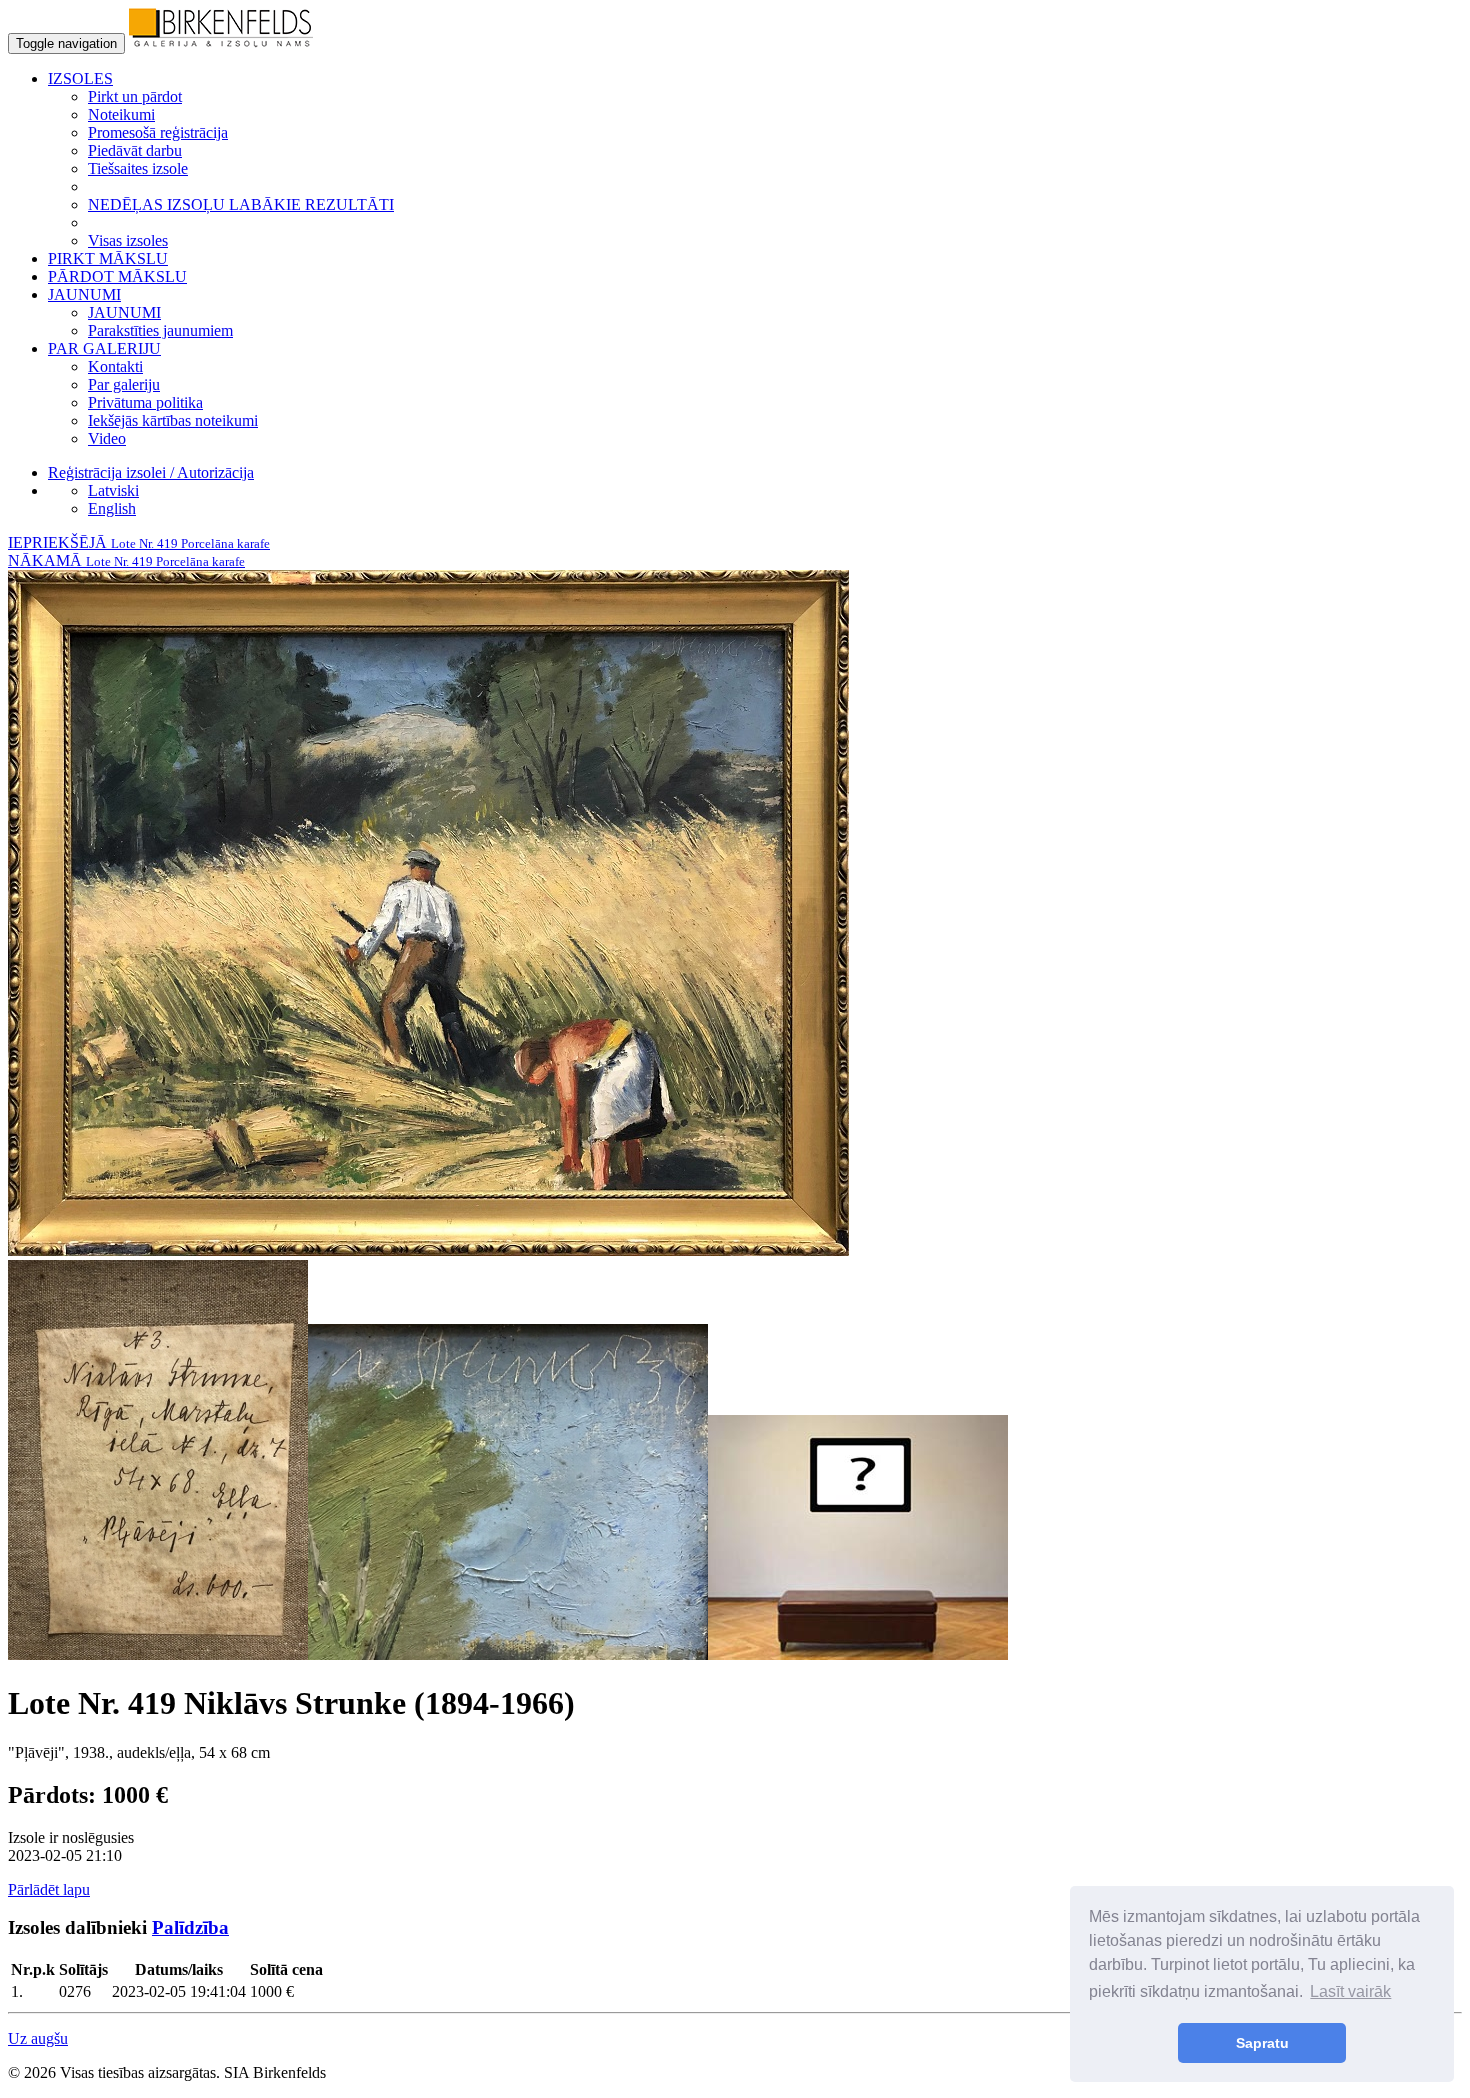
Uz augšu (38, 2038)
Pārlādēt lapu (49, 1889)
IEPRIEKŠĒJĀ (139, 542)
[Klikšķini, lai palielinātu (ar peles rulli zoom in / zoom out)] (428, 1250)
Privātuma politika (145, 402)
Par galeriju (124, 384)
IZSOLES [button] (80, 78)
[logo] (221, 42)
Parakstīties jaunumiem (160, 330)
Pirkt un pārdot (135, 96)
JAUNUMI (124, 312)
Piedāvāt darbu (135, 150)
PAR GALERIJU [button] (104, 348)
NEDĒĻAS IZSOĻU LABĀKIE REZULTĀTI (241, 204)
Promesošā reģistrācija (158, 132)
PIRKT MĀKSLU (108, 258)
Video (107, 438)
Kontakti (115, 366)
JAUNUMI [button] (84, 294)
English (112, 508)
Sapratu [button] (1262, 2043)
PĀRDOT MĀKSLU (117, 276)
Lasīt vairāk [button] (1350, 1991)
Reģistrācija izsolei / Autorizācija (151, 472)
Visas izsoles (128, 240)
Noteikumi (121, 114)
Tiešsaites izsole (138, 168)
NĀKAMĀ (126, 560)
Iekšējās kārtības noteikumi (173, 420)
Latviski (113, 490)
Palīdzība (190, 1927)
